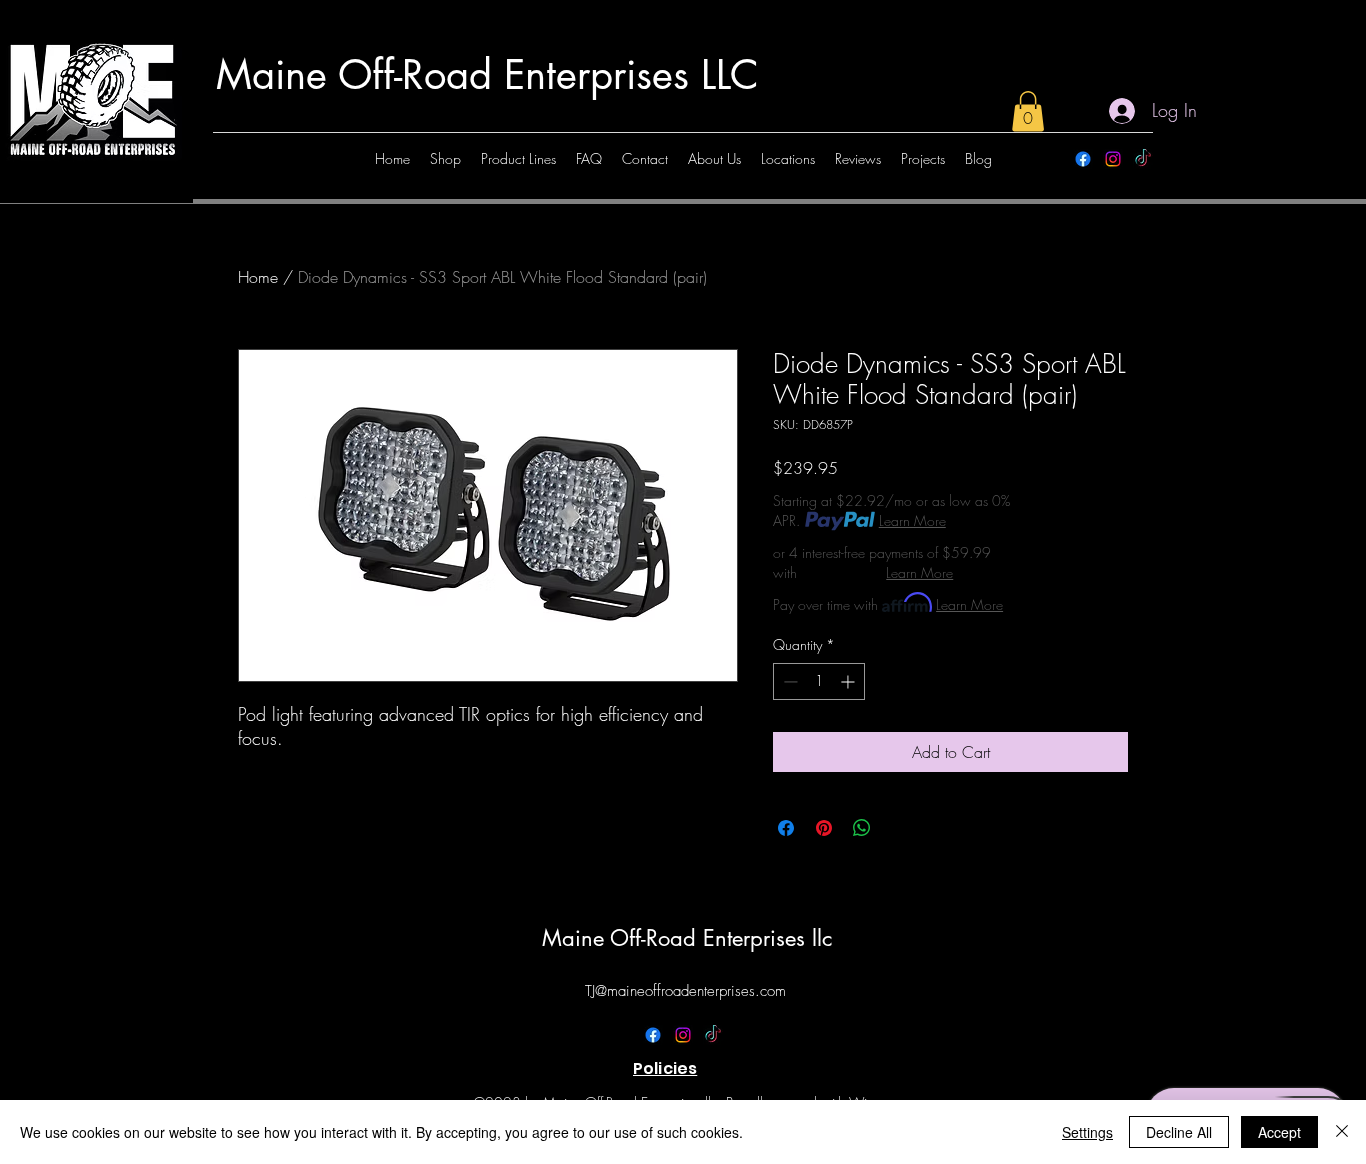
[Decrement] (788, 681)
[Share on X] (900, 828)
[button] (1028, 111)
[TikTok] (1143, 159)
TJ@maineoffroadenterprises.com (685, 991)
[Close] (1342, 1132)
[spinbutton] (819, 681)
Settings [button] (1087, 1132)
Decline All (1179, 1132)
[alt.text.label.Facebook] (1083, 159)
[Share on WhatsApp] (862, 828)
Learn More (912, 520)
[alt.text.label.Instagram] (1113, 159)
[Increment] (849, 681)
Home (258, 277)
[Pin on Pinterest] (824, 828)
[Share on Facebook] (786, 828)
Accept (1279, 1132)
